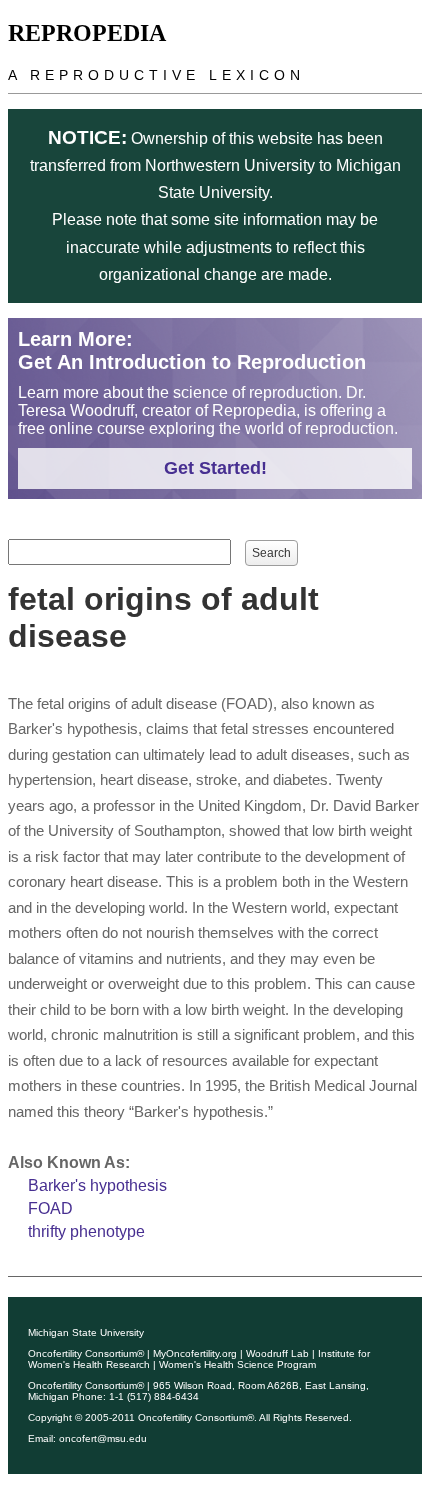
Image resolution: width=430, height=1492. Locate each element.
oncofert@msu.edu (103, 1438)
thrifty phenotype (86, 1231)
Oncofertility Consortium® (86, 1353)
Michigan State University (86, 1332)
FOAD (50, 1208)
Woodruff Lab (277, 1353)
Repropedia (87, 33)
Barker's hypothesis (97, 1185)
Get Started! (215, 468)
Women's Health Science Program (237, 1364)
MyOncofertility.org (195, 1353)
